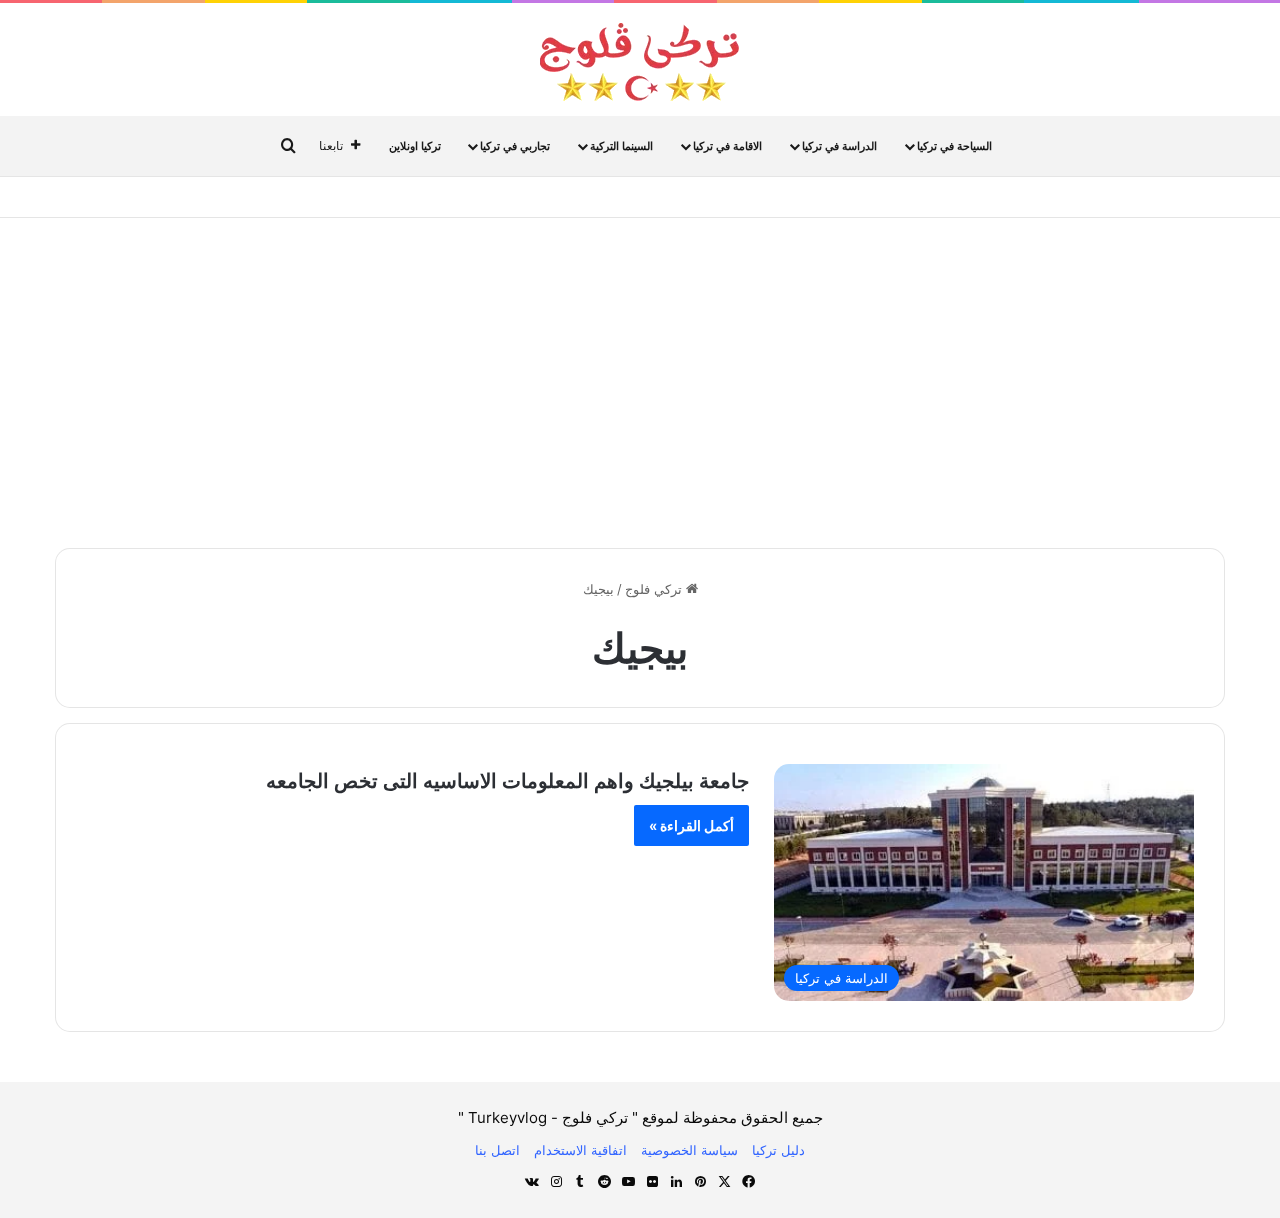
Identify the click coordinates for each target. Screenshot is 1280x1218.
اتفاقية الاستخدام (580, 1150)
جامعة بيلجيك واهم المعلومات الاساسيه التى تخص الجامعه (507, 781)
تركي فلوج (655, 589)
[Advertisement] (640, 378)
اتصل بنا (497, 1150)
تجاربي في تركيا (515, 146)
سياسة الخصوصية (689, 1150)
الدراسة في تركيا (839, 146)
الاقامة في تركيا (727, 146)
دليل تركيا (778, 1150)
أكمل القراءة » (691, 825)
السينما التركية (621, 146)
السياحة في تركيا (954, 146)
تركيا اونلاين (415, 146)
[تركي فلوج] (640, 62)
